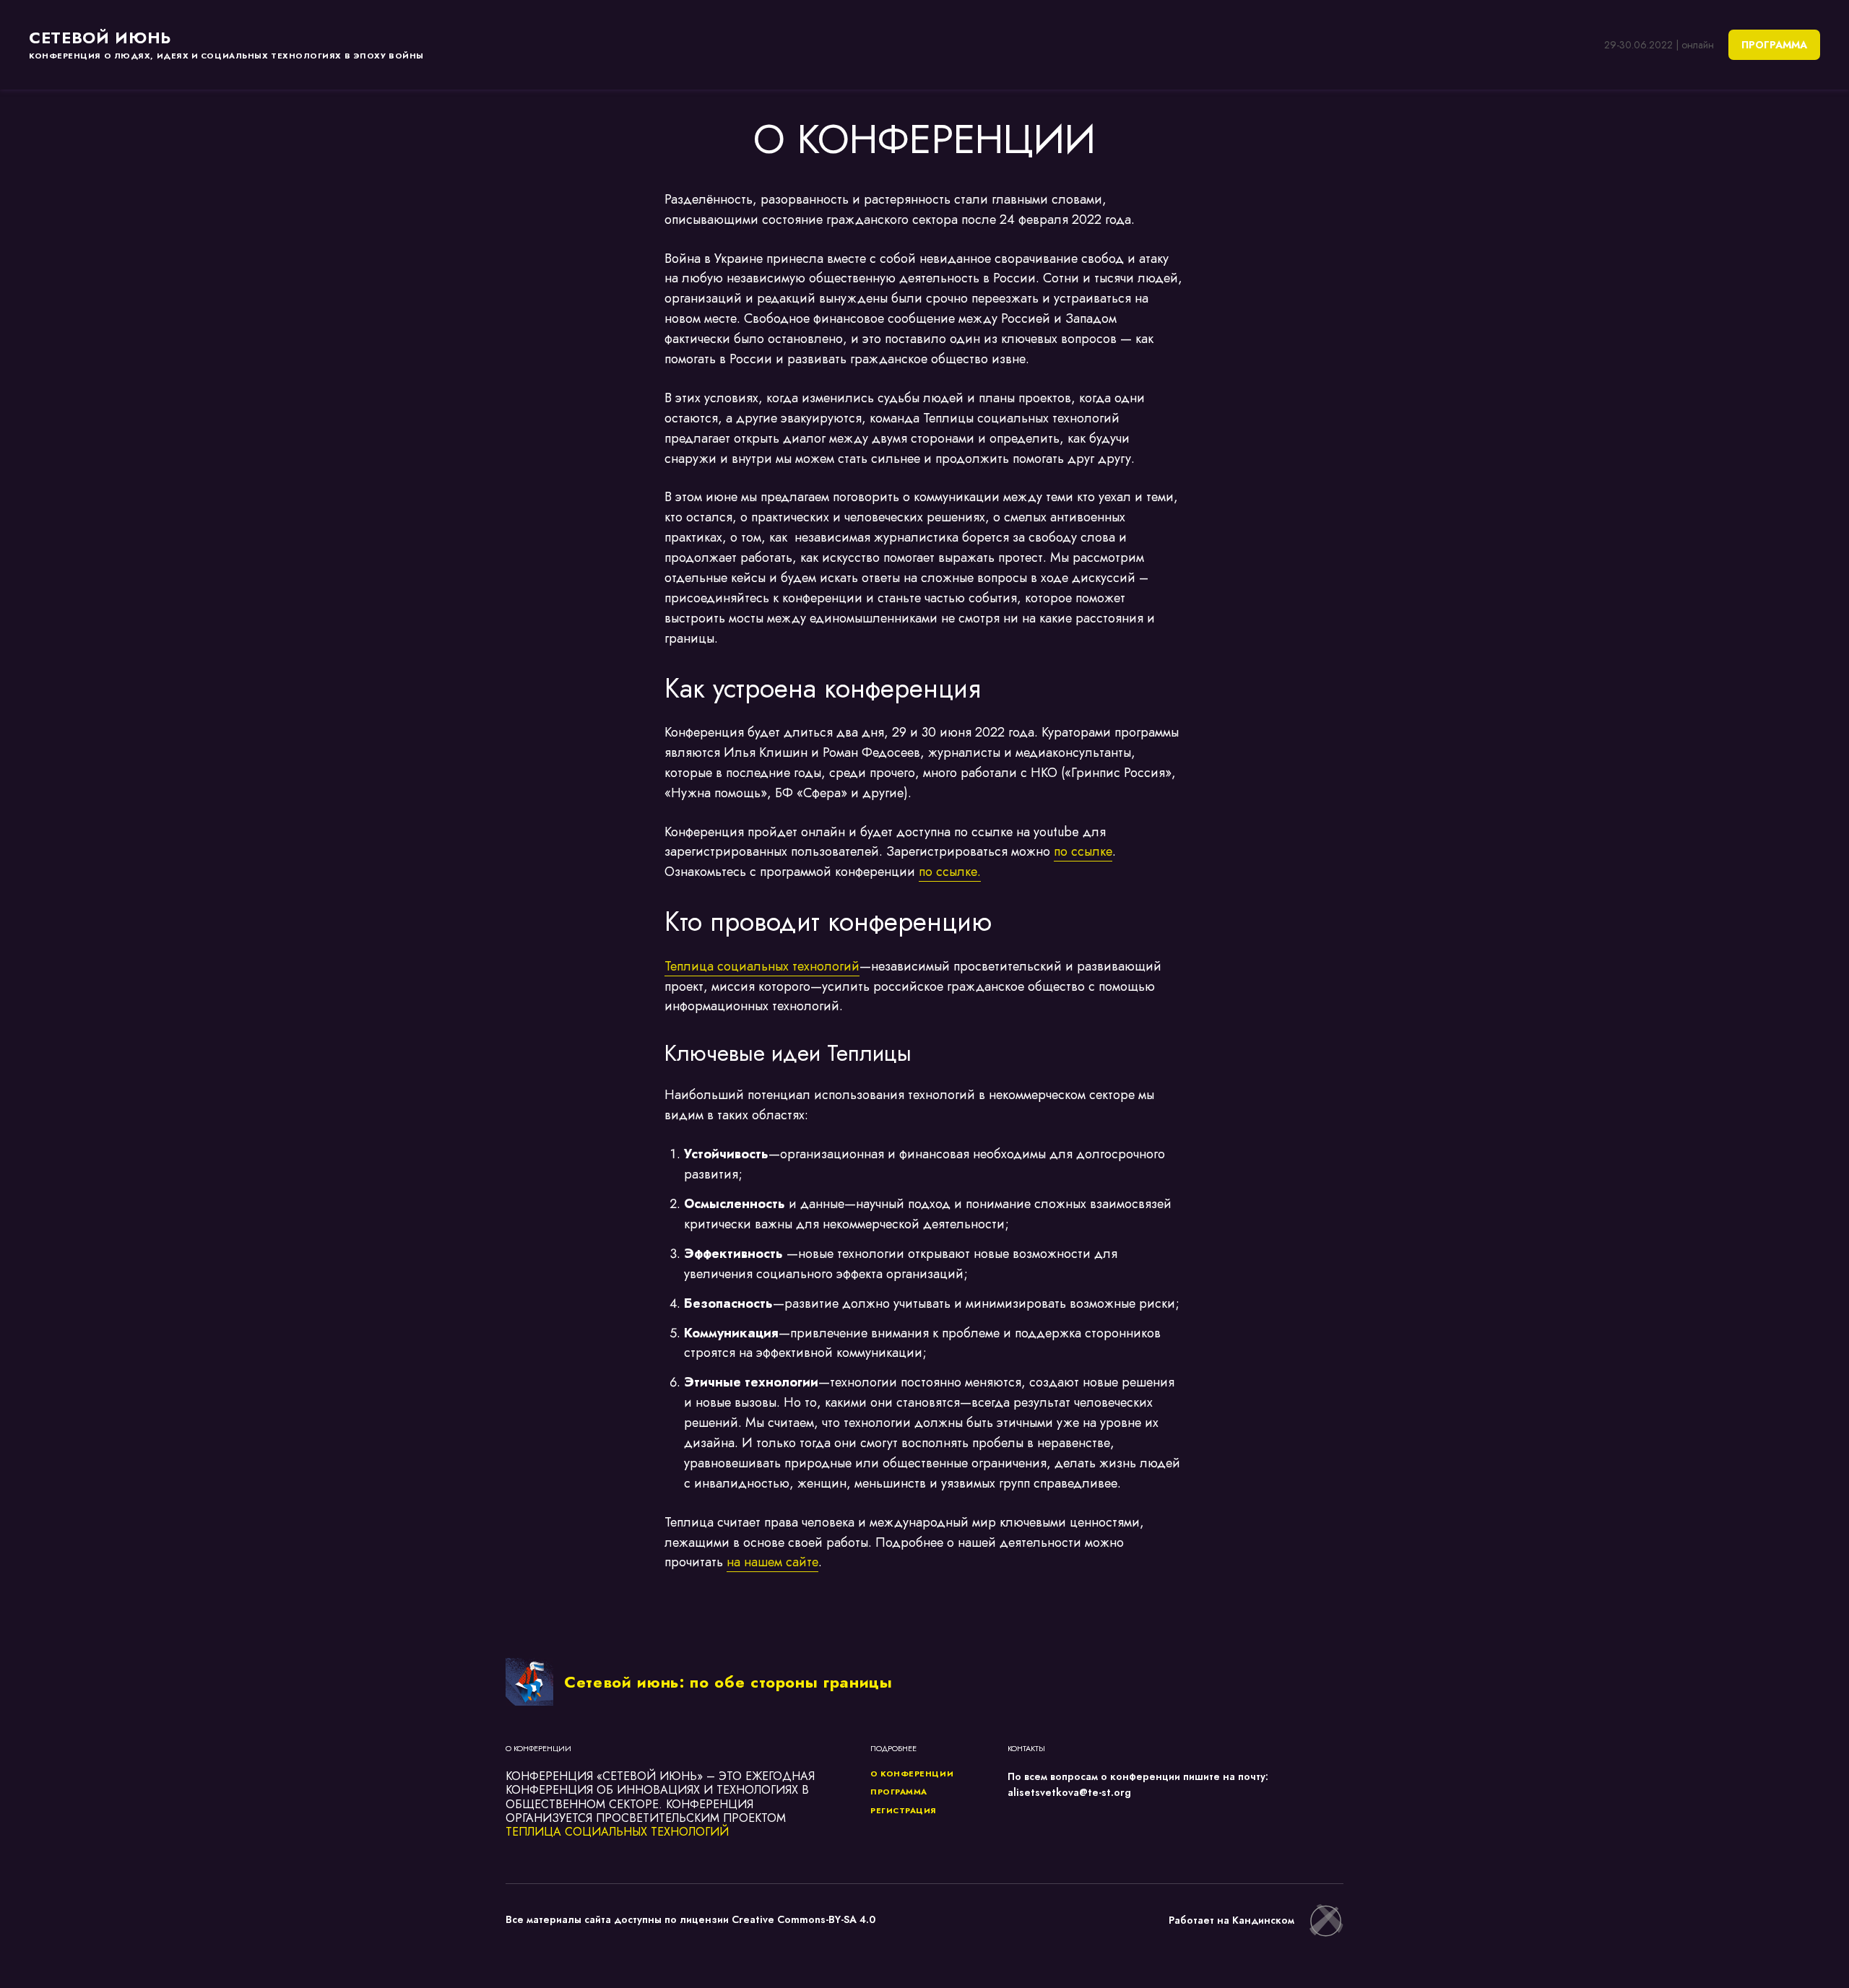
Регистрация (904, 1810)
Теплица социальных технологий (762, 966)
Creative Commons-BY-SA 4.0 (804, 1919)
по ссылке (1083, 851)
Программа (899, 1792)
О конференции (912, 1774)
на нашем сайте (772, 1562)
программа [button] (1774, 45)
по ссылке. (950, 872)
